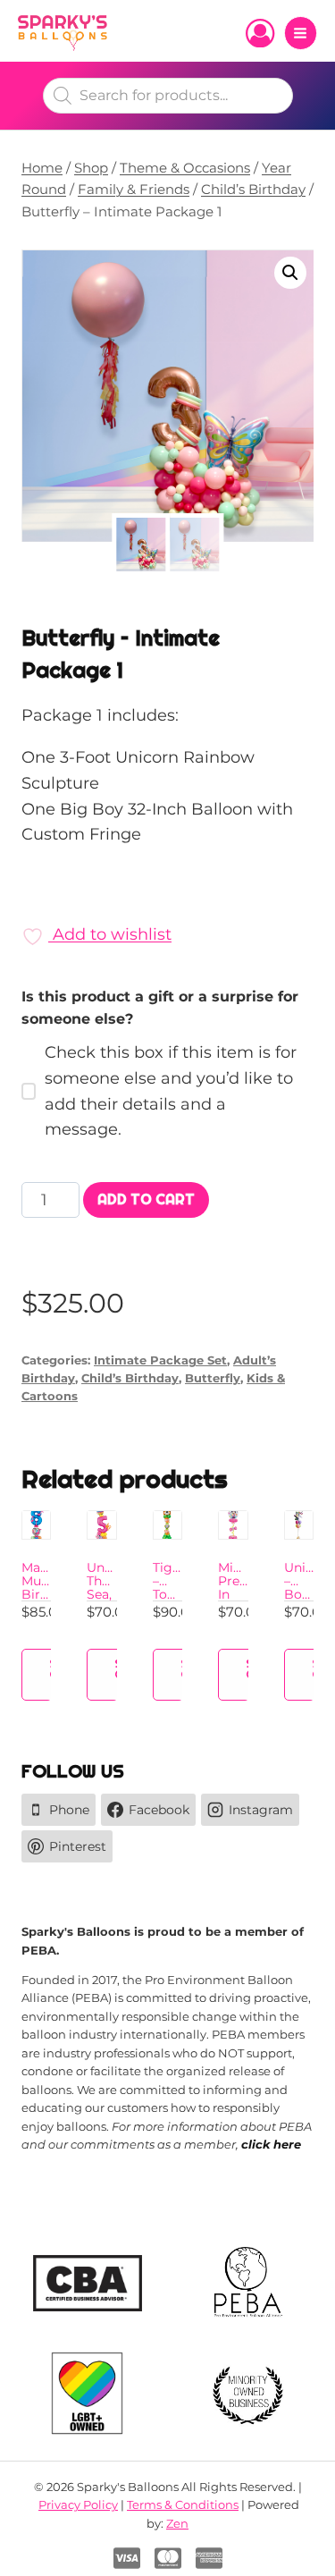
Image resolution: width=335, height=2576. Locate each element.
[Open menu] (301, 33)
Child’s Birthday (130, 1378)
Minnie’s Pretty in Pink (243, 1588)
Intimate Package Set (160, 1360)
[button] (290, 273)
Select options (63, 1669)
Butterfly (213, 1378)
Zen (177, 2523)
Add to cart (146, 1199)
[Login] (260, 33)
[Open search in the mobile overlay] (168, 96)
